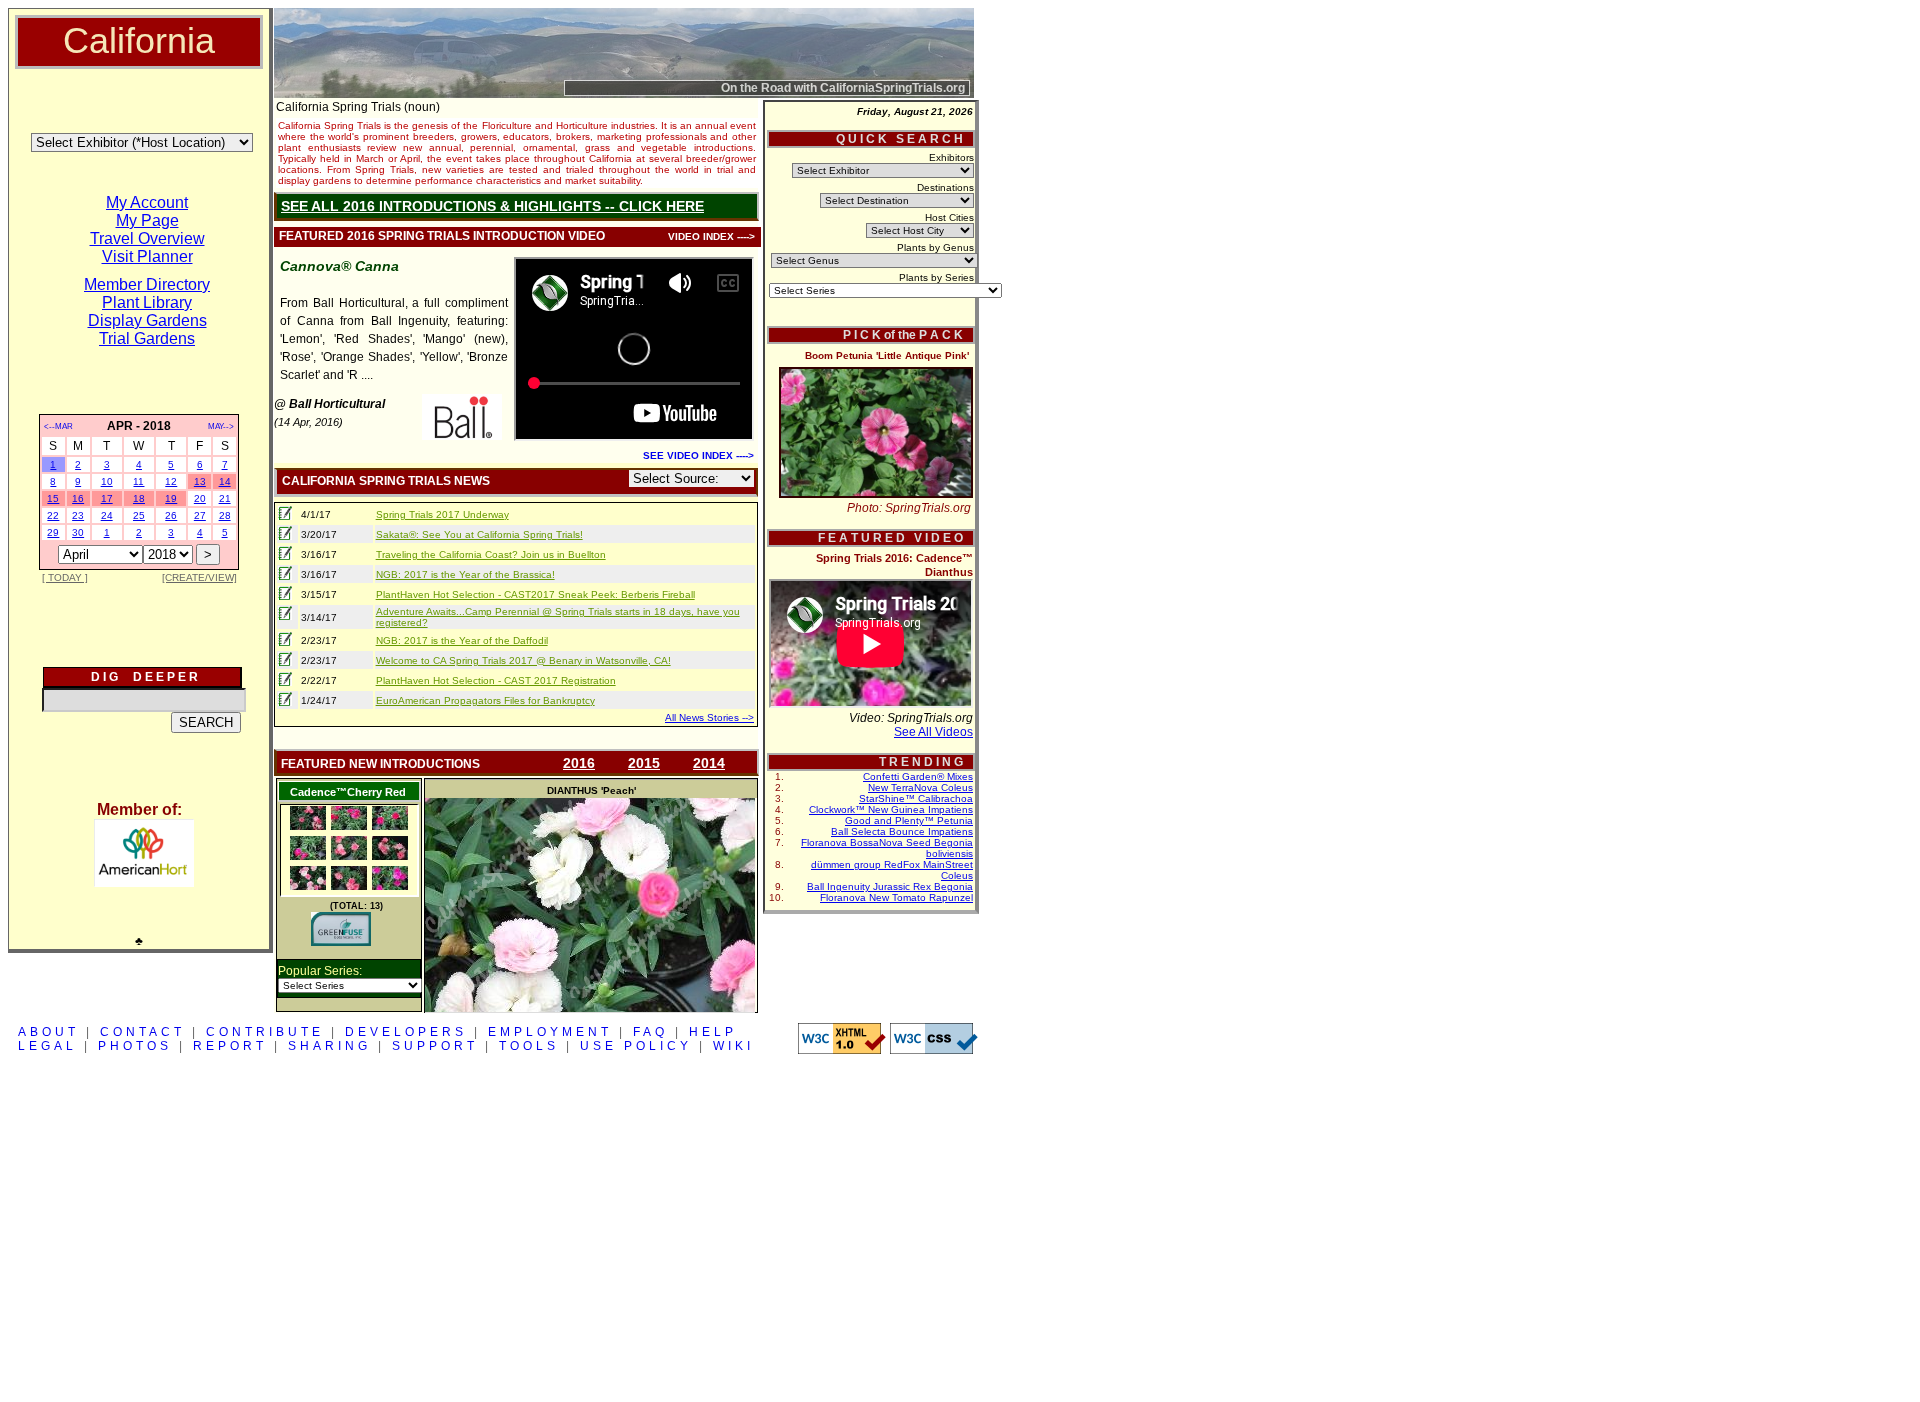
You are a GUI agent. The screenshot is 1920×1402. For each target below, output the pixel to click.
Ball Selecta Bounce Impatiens (902, 831)
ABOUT (48, 1032)
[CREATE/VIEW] (199, 577)
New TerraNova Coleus (920, 787)
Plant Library (147, 302)
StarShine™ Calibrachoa (916, 798)
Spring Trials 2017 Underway (442, 514)
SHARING (329, 1046)
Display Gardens (147, 320)
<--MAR (58, 426)
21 (225, 498)
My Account (147, 202)
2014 (709, 763)
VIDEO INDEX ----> (711, 236)
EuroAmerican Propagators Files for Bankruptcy (485, 700)
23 (78, 515)
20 (200, 498)
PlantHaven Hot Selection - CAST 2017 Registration (496, 680)
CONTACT (142, 1032)
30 (78, 532)
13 (200, 481)
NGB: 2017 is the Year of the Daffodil (462, 640)
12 (171, 481)
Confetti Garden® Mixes (918, 776)
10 (107, 481)
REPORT (230, 1046)
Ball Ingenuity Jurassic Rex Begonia (890, 886)
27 (200, 515)
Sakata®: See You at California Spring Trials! (479, 534)
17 (107, 498)
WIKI (733, 1046)
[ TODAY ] (65, 577)
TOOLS (529, 1046)
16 (78, 498)
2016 (579, 763)
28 (225, 515)
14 (225, 481)
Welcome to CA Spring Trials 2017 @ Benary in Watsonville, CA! (523, 660)
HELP (713, 1032)
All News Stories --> (709, 717)
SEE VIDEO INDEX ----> (698, 455)
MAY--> (221, 426)
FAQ (650, 1032)
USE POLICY (636, 1046)
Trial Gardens (147, 338)
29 (53, 532)
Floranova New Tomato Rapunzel (896, 897)
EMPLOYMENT (550, 1032)
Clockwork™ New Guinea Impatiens (891, 809)
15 (53, 498)
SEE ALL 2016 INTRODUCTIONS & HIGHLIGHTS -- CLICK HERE (492, 206)
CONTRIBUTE (265, 1032)
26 (171, 515)
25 (139, 515)
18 (139, 498)
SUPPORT (435, 1046)
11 (138, 481)
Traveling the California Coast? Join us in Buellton (491, 554)
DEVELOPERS (406, 1032)
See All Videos (933, 732)
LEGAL (47, 1046)
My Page (147, 220)
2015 (644, 763)
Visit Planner (147, 256)
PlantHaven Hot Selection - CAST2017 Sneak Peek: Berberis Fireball (535, 594)
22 (53, 515)
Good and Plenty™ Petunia (909, 820)
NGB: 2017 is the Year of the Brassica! (465, 574)
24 (107, 515)
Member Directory (147, 284)
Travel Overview (147, 238)
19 (171, 498)
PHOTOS (135, 1046)
